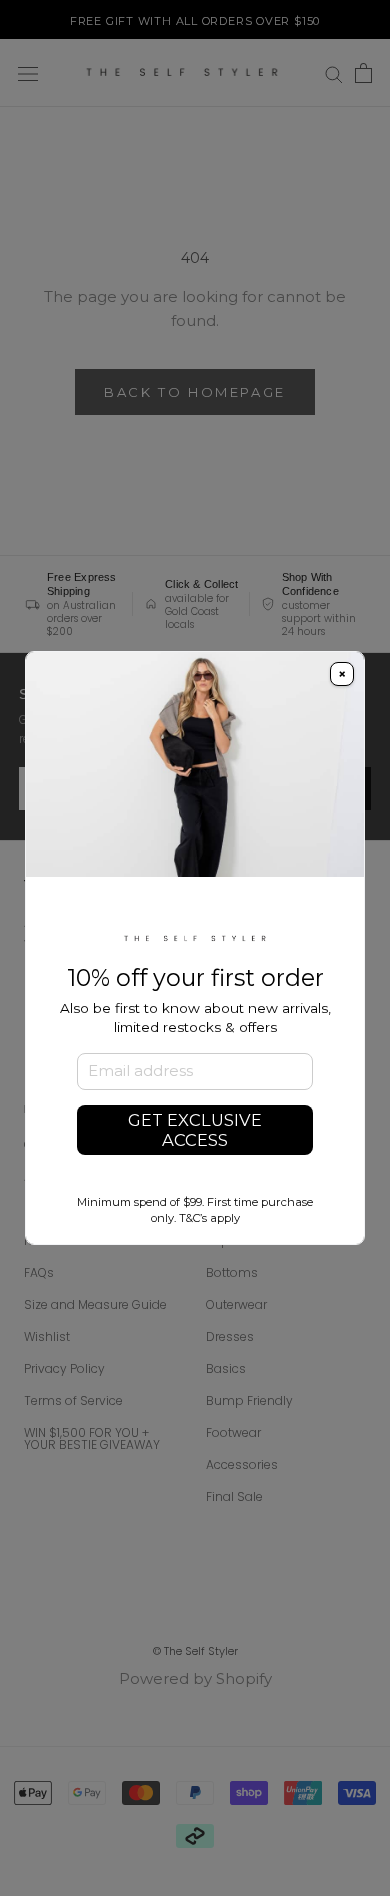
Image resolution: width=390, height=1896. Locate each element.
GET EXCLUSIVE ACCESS (195, 1130)
